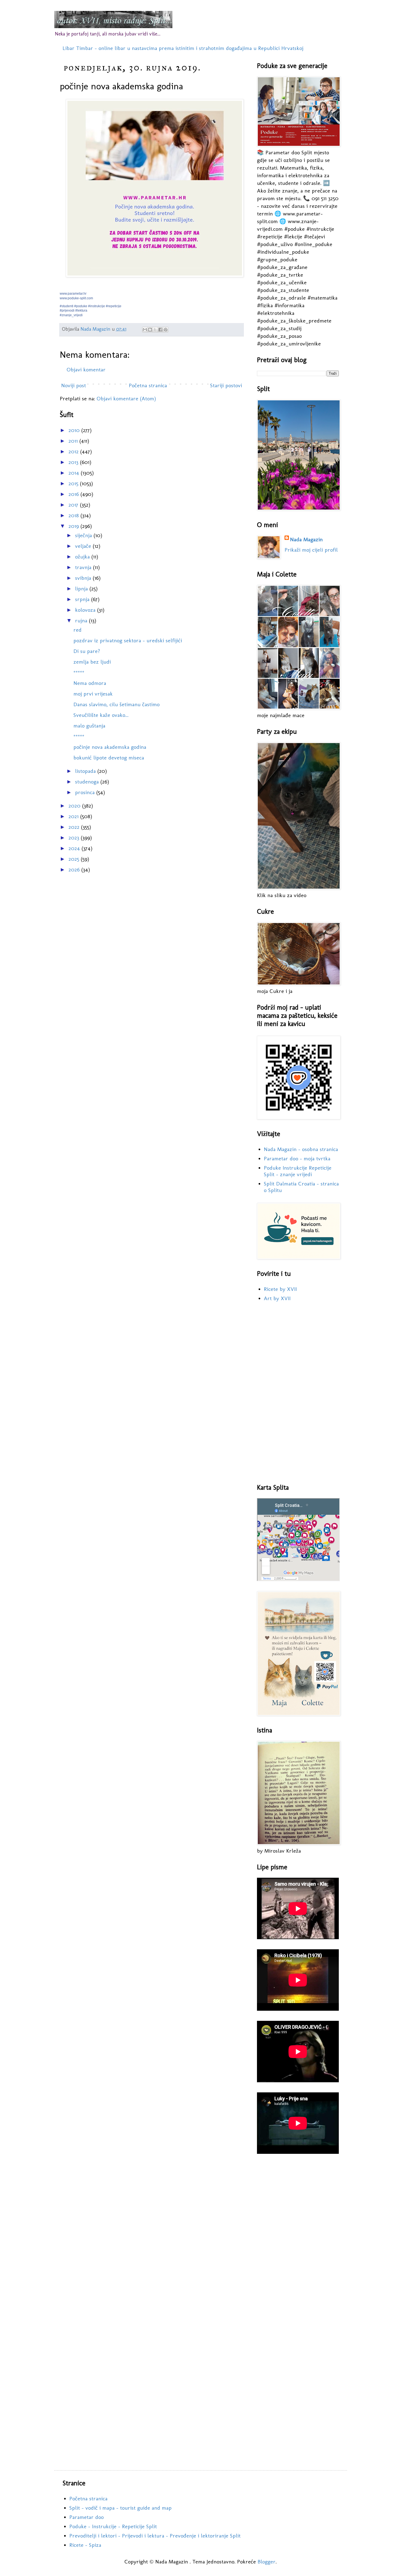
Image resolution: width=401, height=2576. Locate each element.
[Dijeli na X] (155, 330)
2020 (75, 806)
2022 (75, 827)
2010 (75, 430)
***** (79, 672)
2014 (75, 473)
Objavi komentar (86, 369)
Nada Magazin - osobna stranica (301, 1149)
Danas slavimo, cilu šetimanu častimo (116, 704)
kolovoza (86, 610)
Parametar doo (86, 2517)
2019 (74, 526)
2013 (74, 462)
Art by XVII (277, 1298)
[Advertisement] (298, 1393)
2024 (75, 848)
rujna (82, 620)
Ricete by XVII (280, 1289)
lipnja (82, 588)
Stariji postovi (226, 385)
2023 (75, 838)
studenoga (88, 782)
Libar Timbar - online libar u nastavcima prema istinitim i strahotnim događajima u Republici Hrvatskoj (183, 48)
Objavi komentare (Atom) (126, 398)
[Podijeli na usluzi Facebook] (160, 330)
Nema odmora (90, 683)
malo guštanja (89, 726)
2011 (74, 441)
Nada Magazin (306, 539)
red (77, 630)
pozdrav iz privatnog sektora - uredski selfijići (128, 640)
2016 (74, 494)
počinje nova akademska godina (110, 747)
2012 (74, 451)
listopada (86, 771)
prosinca (86, 792)
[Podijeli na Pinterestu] (166, 330)
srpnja (83, 599)
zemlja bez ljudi (92, 662)
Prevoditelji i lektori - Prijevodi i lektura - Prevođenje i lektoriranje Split (155, 2536)
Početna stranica (148, 385)
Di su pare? (87, 651)
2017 (74, 505)
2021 (74, 816)
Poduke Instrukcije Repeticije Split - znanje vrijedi (298, 1171)
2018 (74, 515)
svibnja (84, 578)
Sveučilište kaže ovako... (101, 715)
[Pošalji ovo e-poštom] (145, 330)
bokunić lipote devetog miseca (109, 758)
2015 (74, 483)
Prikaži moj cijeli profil (311, 550)
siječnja (84, 535)
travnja (84, 567)
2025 (75, 859)
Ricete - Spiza (85, 2545)
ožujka (83, 557)
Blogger (267, 2562)
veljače (84, 546)
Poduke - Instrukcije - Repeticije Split (113, 2526)
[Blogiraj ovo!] (150, 330)
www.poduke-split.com (76, 298)
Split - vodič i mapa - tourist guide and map (120, 2508)
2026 (75, 869)
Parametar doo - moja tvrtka (297, 1158)
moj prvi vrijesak (93, 694)
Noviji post (74, 385)
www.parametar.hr (73, 294)
